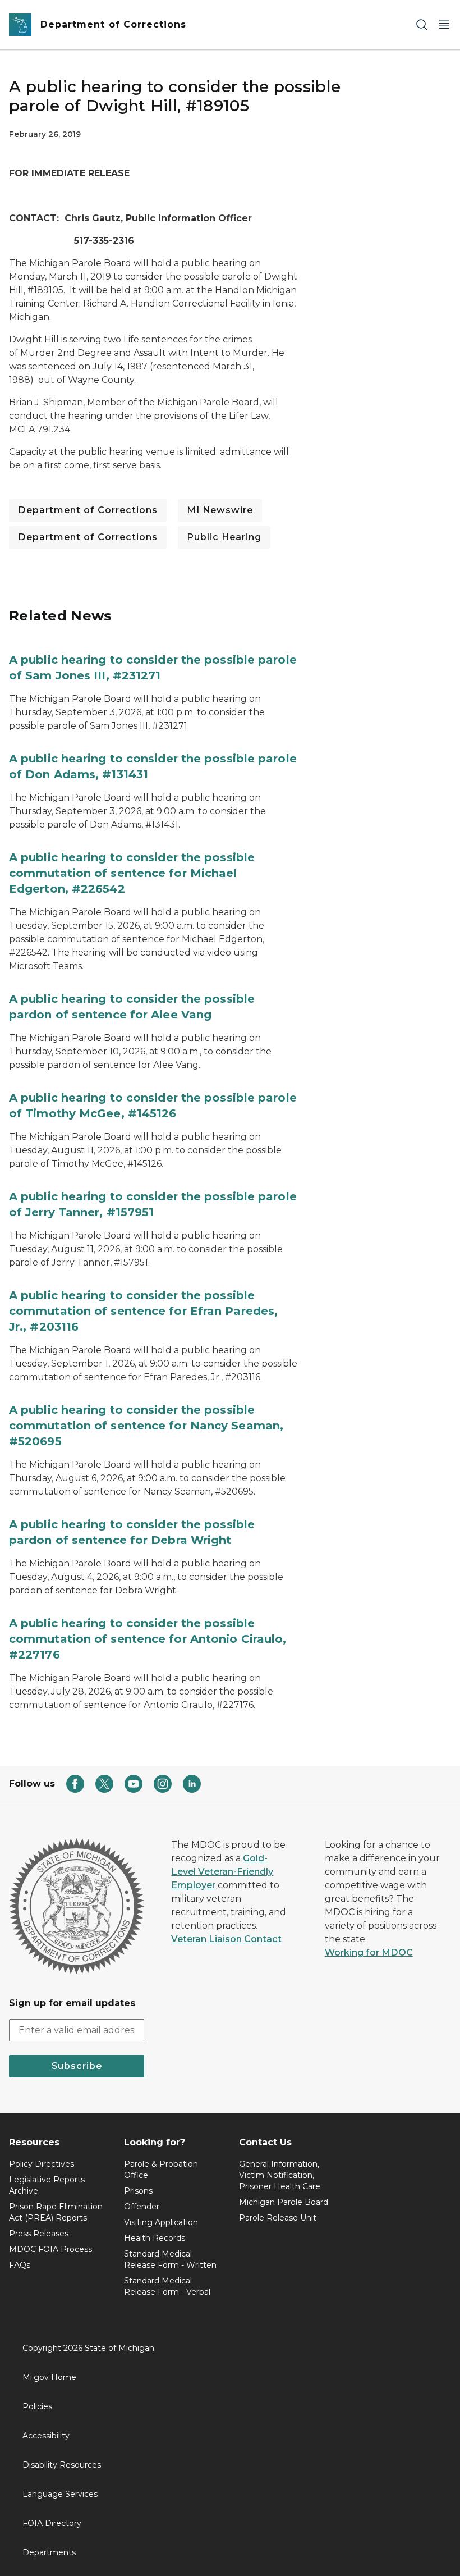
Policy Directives (42, 2164)
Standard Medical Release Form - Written (170, 2259)
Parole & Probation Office (161, 2169)
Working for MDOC (369, 1952)
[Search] (422, 25)
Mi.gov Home (49, 2377)
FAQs (20, 2265)
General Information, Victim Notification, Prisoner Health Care (280, 2175)
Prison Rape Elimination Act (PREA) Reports (56, 2212)
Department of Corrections (88, 510)
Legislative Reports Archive (47, 2185)
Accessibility (46, 2436)
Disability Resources (62, 2465)
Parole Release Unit (278, 2218)
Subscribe (77, 2066)
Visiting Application (161, 2222)
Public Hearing (224, 537)
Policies (37, 2406)
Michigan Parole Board (284, 2202)
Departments (49, 2552)
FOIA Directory (52, 2523)
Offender (142, 2207)
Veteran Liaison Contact (226, 1939)
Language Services (60, 2494)
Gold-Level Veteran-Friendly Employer (222, 1872)
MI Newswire (220, 510)
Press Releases (39, 2234)
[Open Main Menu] (444, 25)
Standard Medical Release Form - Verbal (167, 2286)
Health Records (155, 2238)
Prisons (138, 2191)
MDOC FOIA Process (50, 2249)
